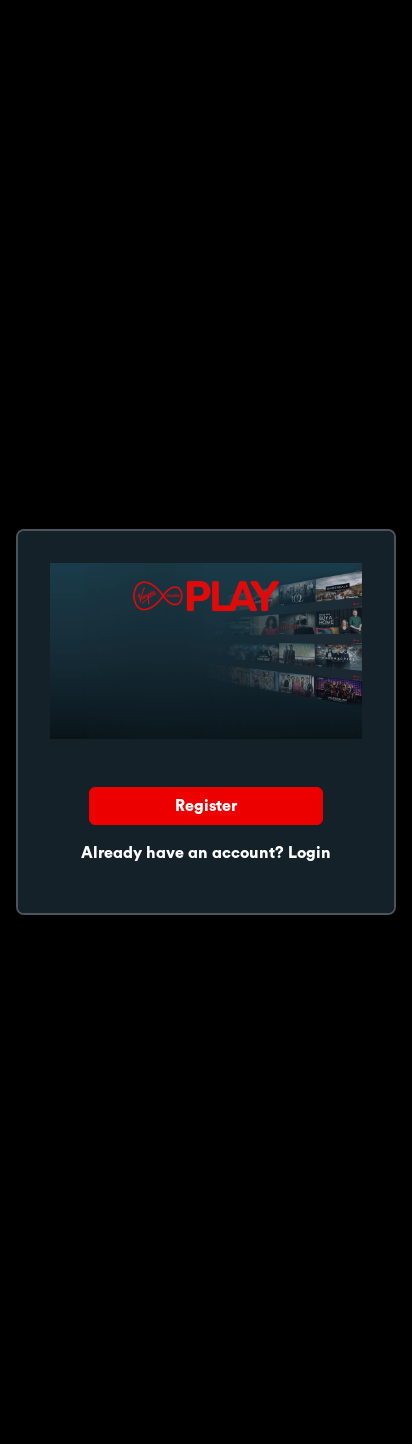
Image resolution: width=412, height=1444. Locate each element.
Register (206, 806)
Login (309, 853)
